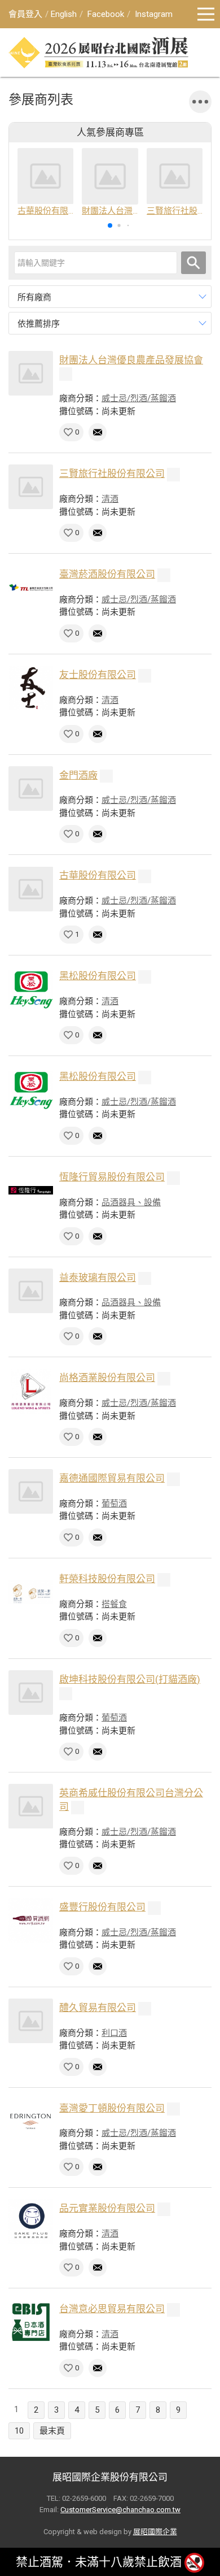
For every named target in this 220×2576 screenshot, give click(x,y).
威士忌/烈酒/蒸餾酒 (139, 398)
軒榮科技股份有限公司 (107, 1579)
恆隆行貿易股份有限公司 (112, 1177)
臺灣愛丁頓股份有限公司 (112, 2108)
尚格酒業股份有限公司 (107, 1378)
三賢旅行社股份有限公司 (112, 474)
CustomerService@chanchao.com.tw (120, 2510)
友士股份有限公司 (98, 675)
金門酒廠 (78, 775)
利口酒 (114, 2033)
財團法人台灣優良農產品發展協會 (131, 360)
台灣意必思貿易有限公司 (112, 2309)
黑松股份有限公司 (98, 976)
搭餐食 (114, 1604)
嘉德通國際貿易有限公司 (112, 1478)
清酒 (110, 499)
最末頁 (52, 2431)
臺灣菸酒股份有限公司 (107, 574)
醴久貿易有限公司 (98, 2008)
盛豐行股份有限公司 (102, 1907)
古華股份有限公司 (98, 875)
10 (19, 2431)
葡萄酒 (114, 1504)
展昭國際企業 (155, 2532)
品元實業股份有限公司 (107, 2208)
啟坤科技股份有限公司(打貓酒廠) (130, 1679)
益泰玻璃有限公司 (98, 1278)
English (64, 14)
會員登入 (25, 14)
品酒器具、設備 (131, 1202)
